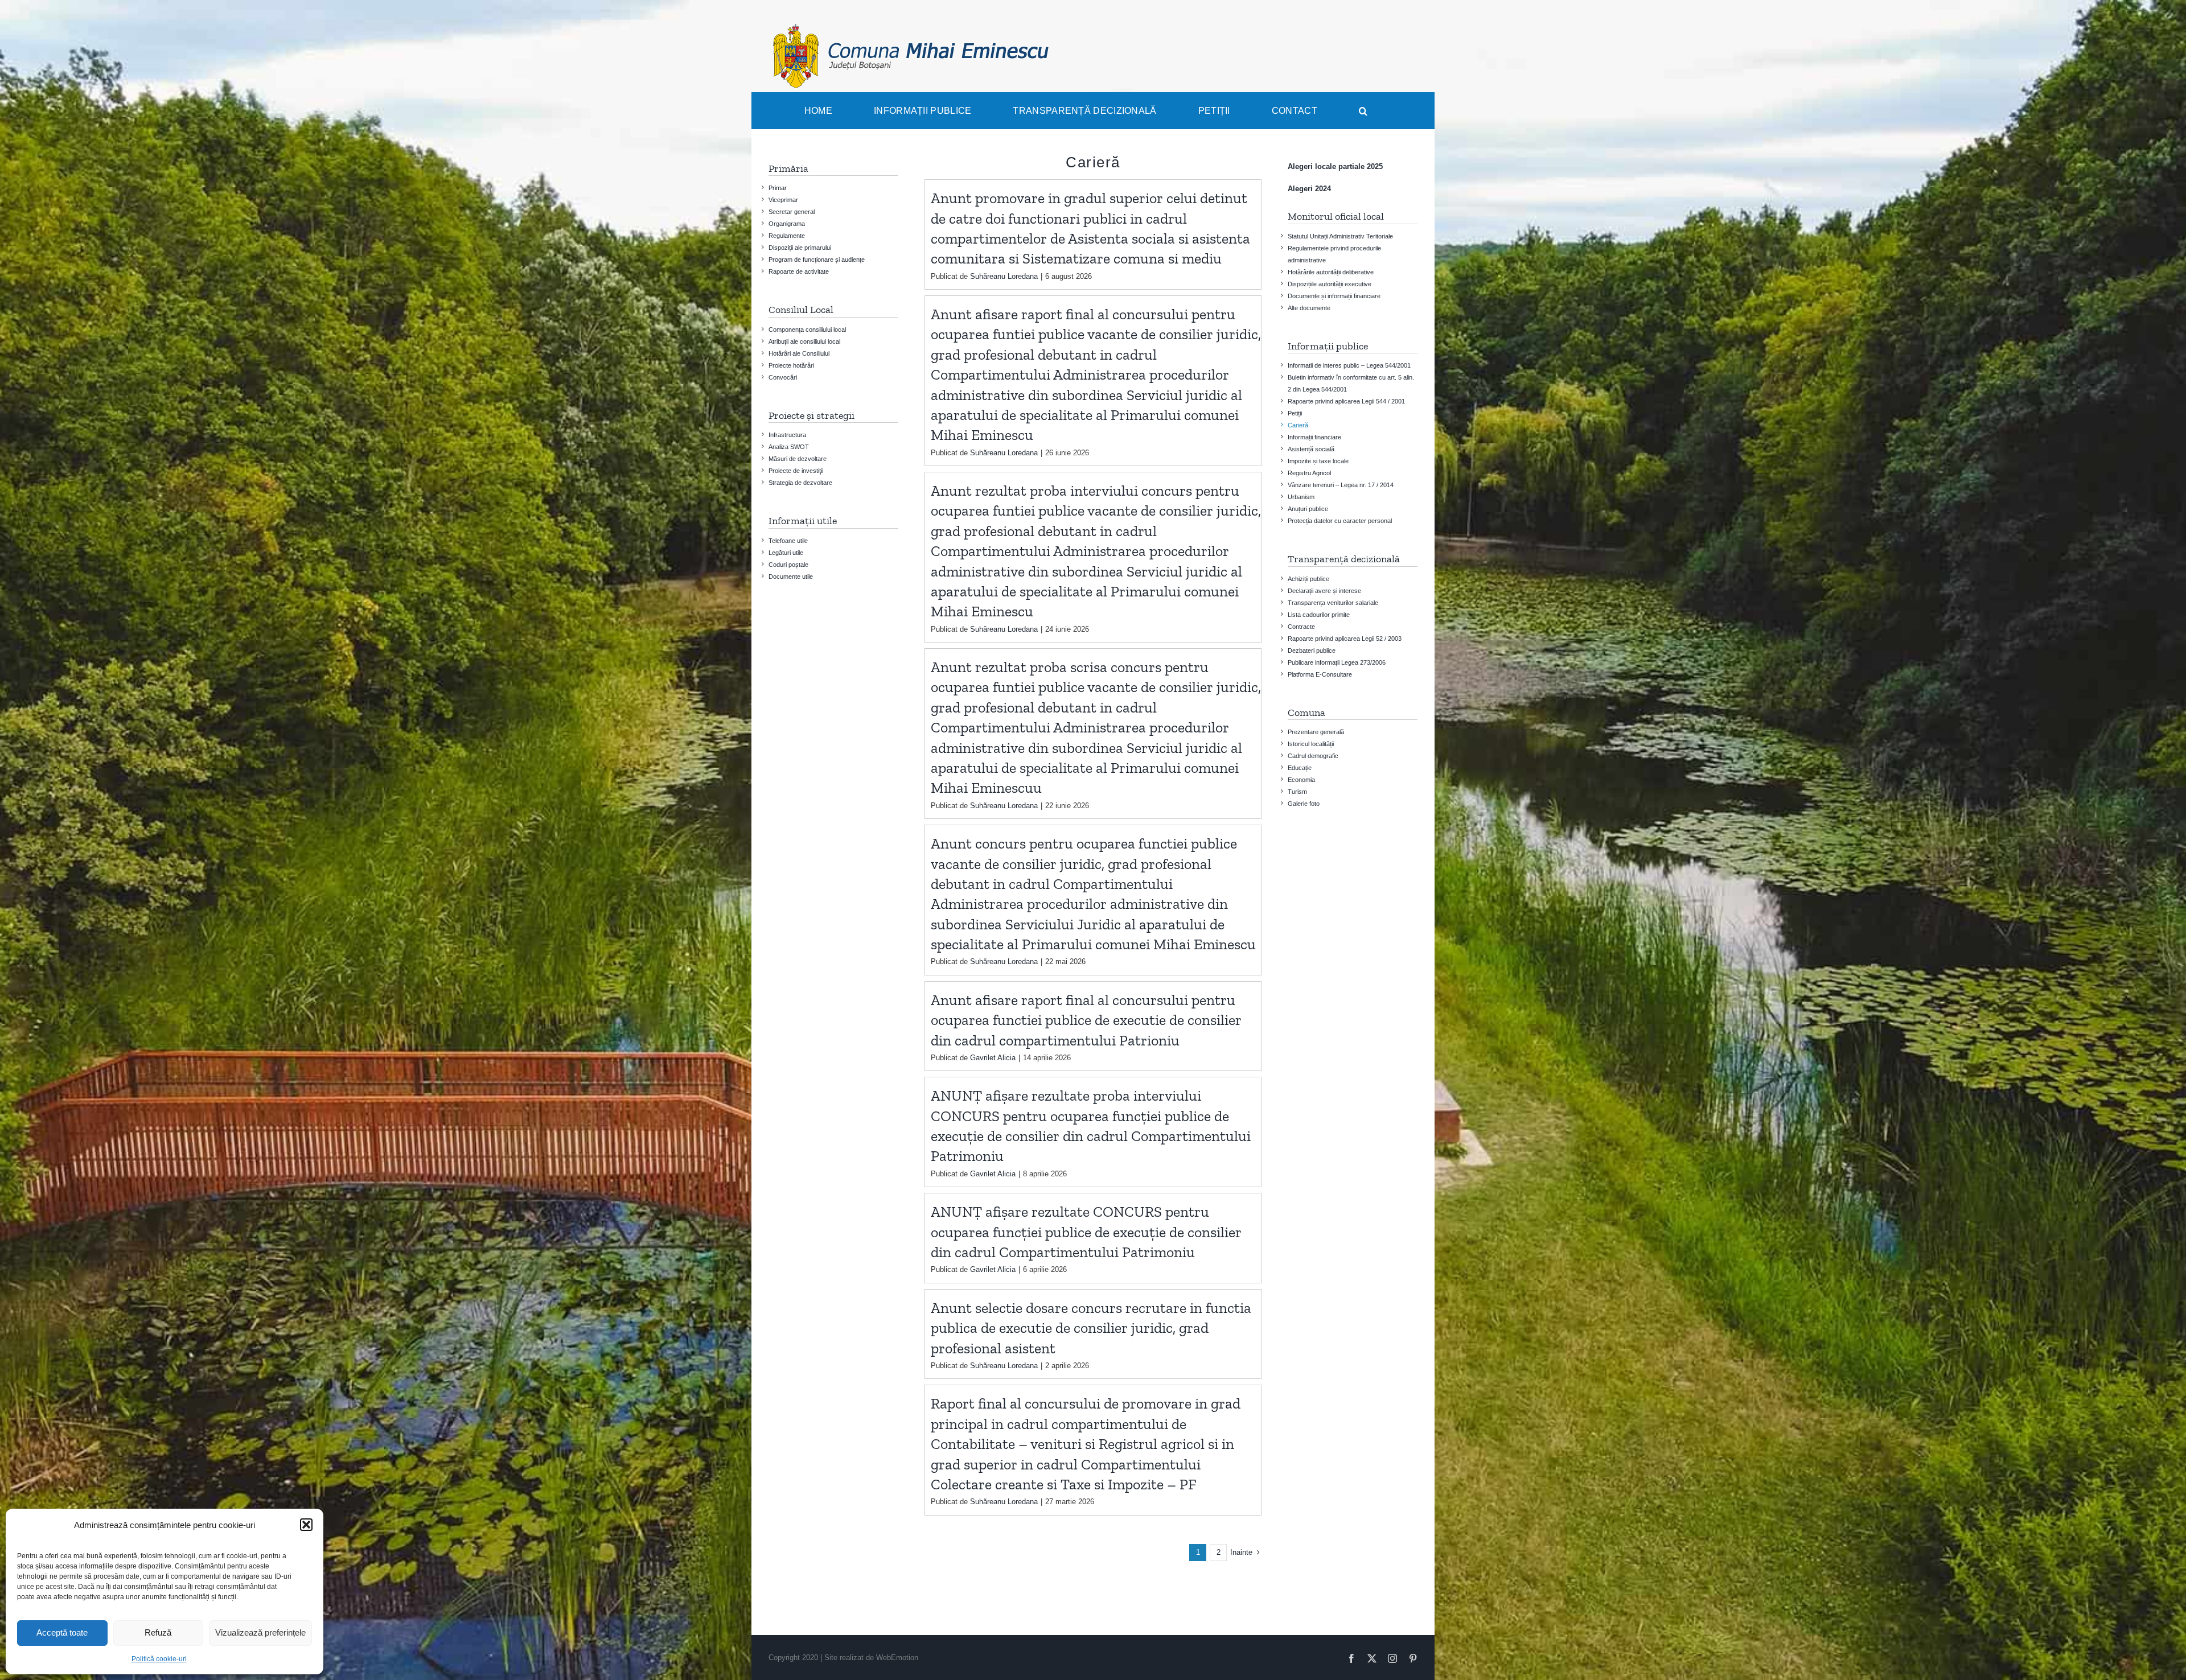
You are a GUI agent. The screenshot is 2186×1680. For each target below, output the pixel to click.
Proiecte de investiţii (796, 471)
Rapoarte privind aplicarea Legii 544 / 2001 (1346, 401)
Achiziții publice (1308, 579)
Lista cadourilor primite (1319, 615)
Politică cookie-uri (159, 1659)
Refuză (158, 1632)
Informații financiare (1314, 437)
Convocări (783, 377)
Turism (1297, 792)
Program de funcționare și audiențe (817, 260)
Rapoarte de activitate (799, 271)
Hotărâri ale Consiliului (799, 353)
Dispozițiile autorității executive (1330, 284)
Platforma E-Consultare (1320, 674)
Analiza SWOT (789, 447)
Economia (1301, 780)
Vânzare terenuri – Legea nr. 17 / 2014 (1341, 485)
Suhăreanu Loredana (1004, 276)
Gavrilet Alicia (993, 1058)
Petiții (1295, 413)
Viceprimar (783, 200)
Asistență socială (1311, 449)
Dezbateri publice (1312, 650)
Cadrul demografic (1313, 756)
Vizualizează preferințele (260, 1632)
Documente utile (791, 577)
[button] (306, 1525)
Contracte (1301, 627)
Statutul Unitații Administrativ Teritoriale (1340, 236)
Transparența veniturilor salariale (1333, 603)
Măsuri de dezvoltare (798, 459)
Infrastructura (787, 435)
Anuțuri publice (1308, 509)
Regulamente (787, 236)
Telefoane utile (788, 541)
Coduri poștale (788, 565)
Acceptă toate (62, 1632)
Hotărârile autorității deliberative (1331, 272)
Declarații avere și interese (1324, 591)
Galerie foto (1304, 804)
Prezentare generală (1316, 732)
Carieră (1298, 425)
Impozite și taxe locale (1318, 461)
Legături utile (786, 553)
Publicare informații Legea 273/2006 (1337, 662)
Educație (1300, 768)
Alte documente (1309, 308)
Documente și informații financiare (1334, 296)
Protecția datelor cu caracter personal (1340, 521)
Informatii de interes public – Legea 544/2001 (1349, 365)
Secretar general (792, 212)
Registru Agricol (1309, 473)
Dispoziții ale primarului (800, 248)
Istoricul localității (1311, 744)
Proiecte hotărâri (791, 365)
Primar (778, 188)
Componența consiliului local (807, 330)
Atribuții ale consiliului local (804, 341)
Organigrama (787, 224)
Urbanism (1301, 497)
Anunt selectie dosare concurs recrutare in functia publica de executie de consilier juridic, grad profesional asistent (1091, 1328)
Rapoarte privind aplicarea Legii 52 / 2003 (1345, 639)
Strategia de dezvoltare (800, 483)
